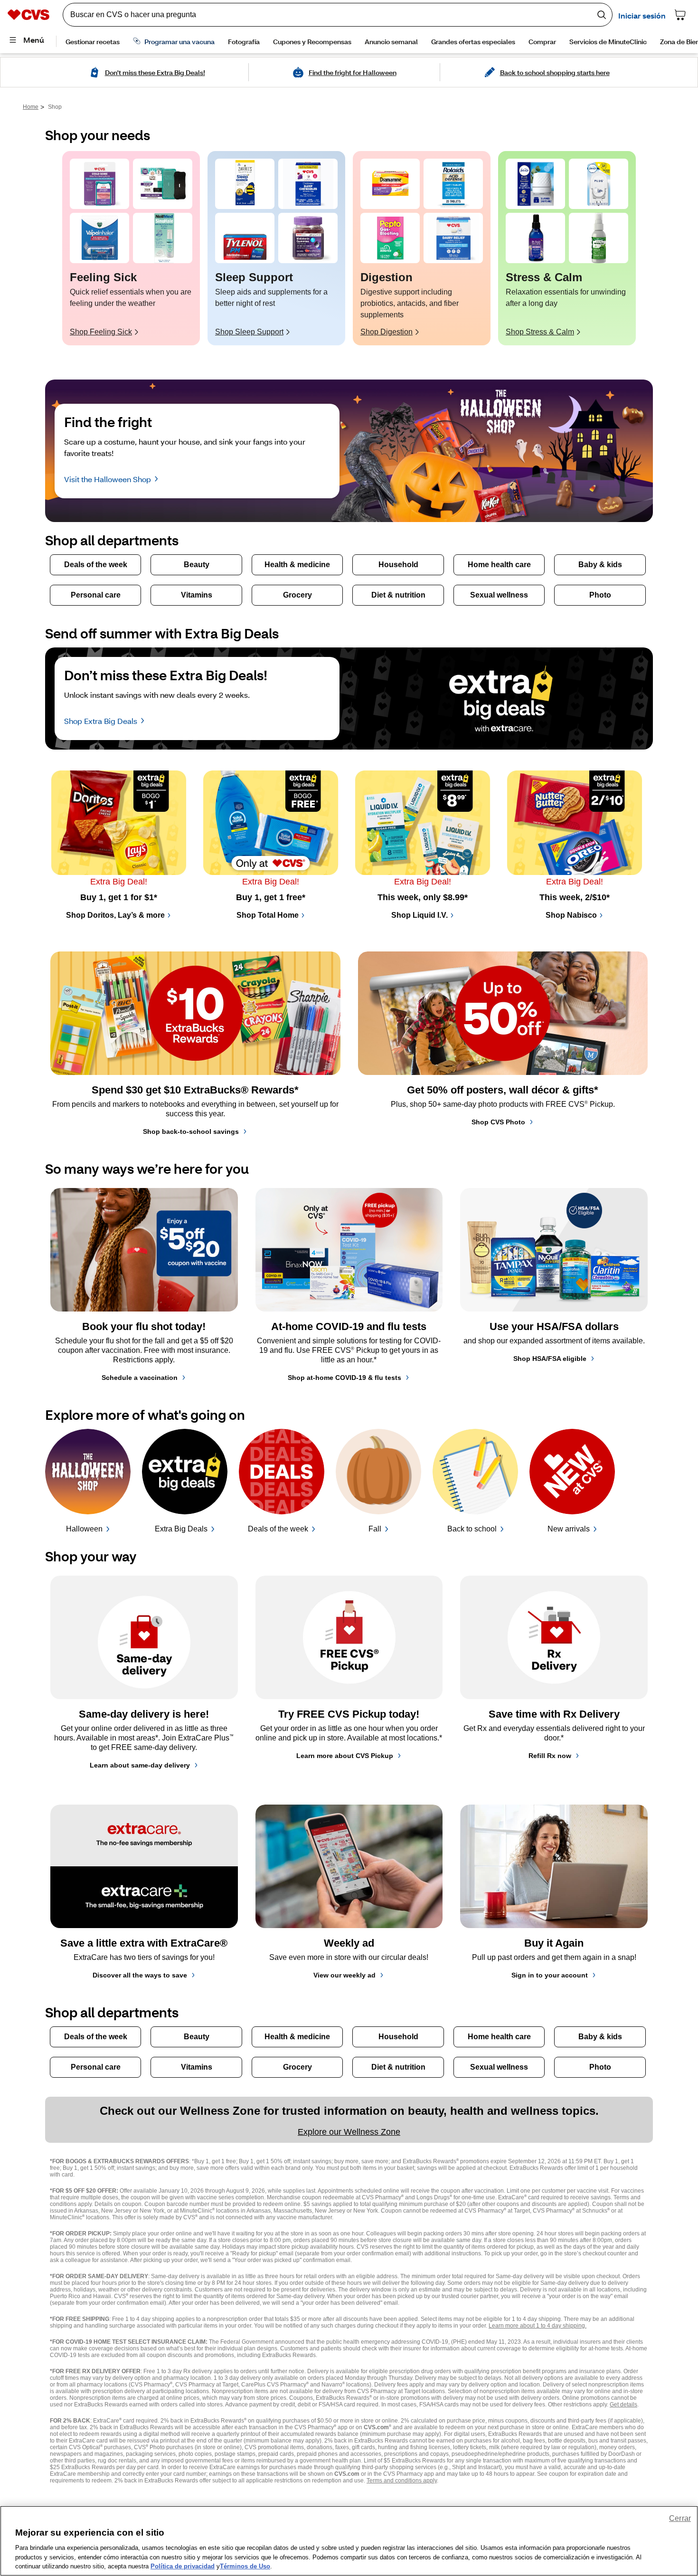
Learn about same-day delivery (140, 1765)
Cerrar (680, 2518)
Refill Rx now (550, 1756)
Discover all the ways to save (140, 1975)
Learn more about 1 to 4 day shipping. (538, 2326)
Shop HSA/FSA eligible (550, 1359)
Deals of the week (278, 1529)
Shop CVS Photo (498, 1122)
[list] (349, 248)
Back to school (472, 1529)
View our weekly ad (344, 1975)
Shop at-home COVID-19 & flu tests (344, 1378)
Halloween (84, 1529)
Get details (623, 2405)
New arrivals (569, 1529)
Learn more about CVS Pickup (345, 1756)
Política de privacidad (183, 2566)
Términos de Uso (245, 2566)
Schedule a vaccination (140, 1378)
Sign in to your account (550, 1975)
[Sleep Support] (245, 184)
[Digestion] (390, 184)
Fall (375, 1529)
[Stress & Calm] (535, 184)
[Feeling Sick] (99, 184)
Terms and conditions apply (402, 2481)
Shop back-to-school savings (191, 1131)
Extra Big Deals (181, 1529)
